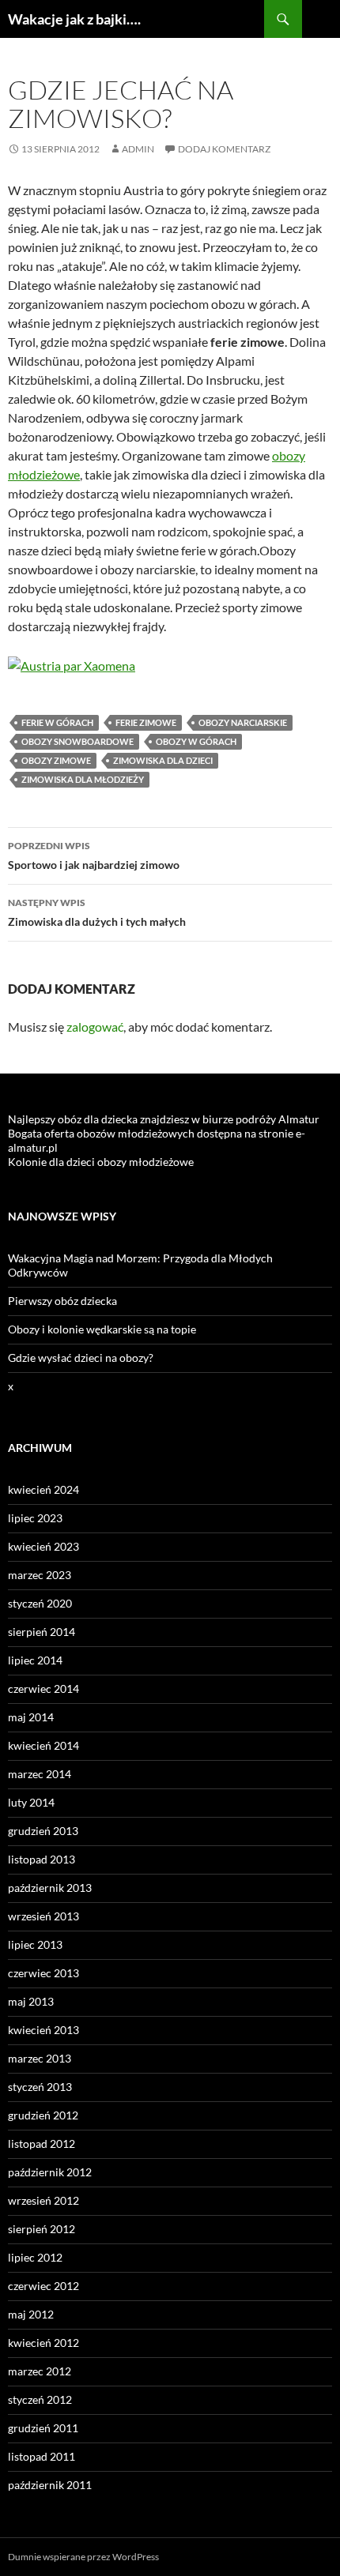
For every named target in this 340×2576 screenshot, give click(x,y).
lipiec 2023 (35, 1518)
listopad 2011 (42, 2456)
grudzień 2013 (43, 1831)
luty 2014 (31, 1802)
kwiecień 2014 (43, 1745)
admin (138, 149)
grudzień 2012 (43, 2115)
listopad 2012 (42, 2144)
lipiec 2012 (35, 2257)
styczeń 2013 (40, 2087)
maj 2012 (31, 2314)
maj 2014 (31, 1717)
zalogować (95, 1027)
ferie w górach (57, 722)
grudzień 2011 (43, 2428)
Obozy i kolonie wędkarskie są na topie (102, 1329)
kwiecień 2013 (43, 2030)
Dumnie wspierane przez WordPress (83, 2557)
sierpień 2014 (42, 1632)
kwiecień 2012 (43, 2343)
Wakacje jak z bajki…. (74, 19)
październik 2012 (50, 2172)
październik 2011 (50, 2485)
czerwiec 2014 (43, 1689)
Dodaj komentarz (224, 149)
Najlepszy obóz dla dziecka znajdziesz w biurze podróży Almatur (164, 1119)
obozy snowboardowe (77, 741)
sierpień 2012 (42, 2229)
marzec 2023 (40, 1575)
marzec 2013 (40, 2058)
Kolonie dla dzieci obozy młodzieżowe (101, 1162)
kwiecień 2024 (43, 1489)
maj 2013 (31, 2001)
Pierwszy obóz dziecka (62, 1301)
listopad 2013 (42, 1859)
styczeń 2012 (40, 2399)
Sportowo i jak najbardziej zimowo (94, 856)
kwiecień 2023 (43, 1546)
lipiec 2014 (35, 1660)
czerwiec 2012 (43, 2286)
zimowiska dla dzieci (163, 760)
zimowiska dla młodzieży (83, 779)
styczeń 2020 (40, 1603)
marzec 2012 (40, 2371)
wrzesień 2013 (43, 1916)
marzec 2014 (40, 1774)
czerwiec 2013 (43, 1973)
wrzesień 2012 (43, 2200)
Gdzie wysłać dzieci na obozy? (81, 1358)
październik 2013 (50, 1888)
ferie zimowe (146, 722)
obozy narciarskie (243, 722)
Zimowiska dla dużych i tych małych (97, 912)
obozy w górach (196, 741)
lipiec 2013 (35, 1944)
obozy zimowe (56, 760)
